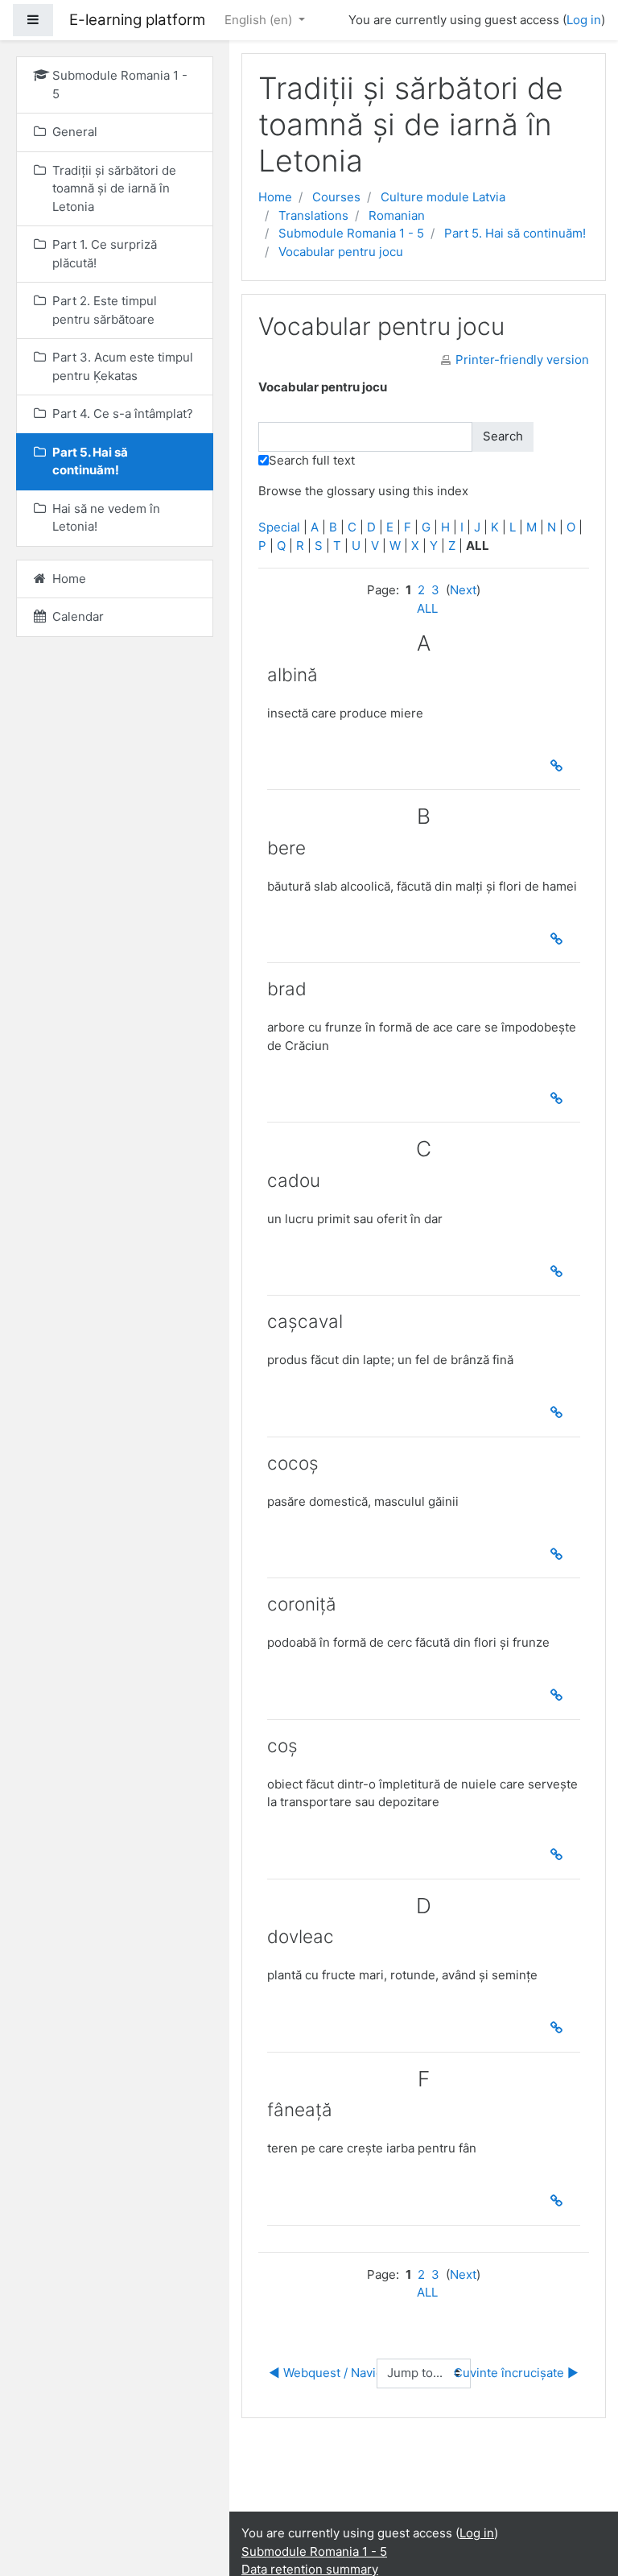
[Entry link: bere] (560, 939)
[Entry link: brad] (560, 1098)
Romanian (397, 215)
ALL (427, 608)
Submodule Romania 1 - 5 (351, 233)
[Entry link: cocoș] (560, 1554)
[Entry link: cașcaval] (560, 1412)
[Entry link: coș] (560, 1854)
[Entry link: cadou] (560, 1271)
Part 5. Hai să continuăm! (515, 233)
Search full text (312, 460)
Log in (584, 20)
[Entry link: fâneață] (560, 2201)
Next (463, 590)
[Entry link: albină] (560, 766)
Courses (336, 197)
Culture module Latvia (443, 197)
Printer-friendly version (522, 360)
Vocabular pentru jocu (341, 252)
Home (275, 197)
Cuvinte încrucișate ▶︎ (516, 2373)
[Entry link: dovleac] (560, 2028)
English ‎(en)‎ (260, 20)
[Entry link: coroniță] (560, 1695)
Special (279, 527)
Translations (313, 215)
